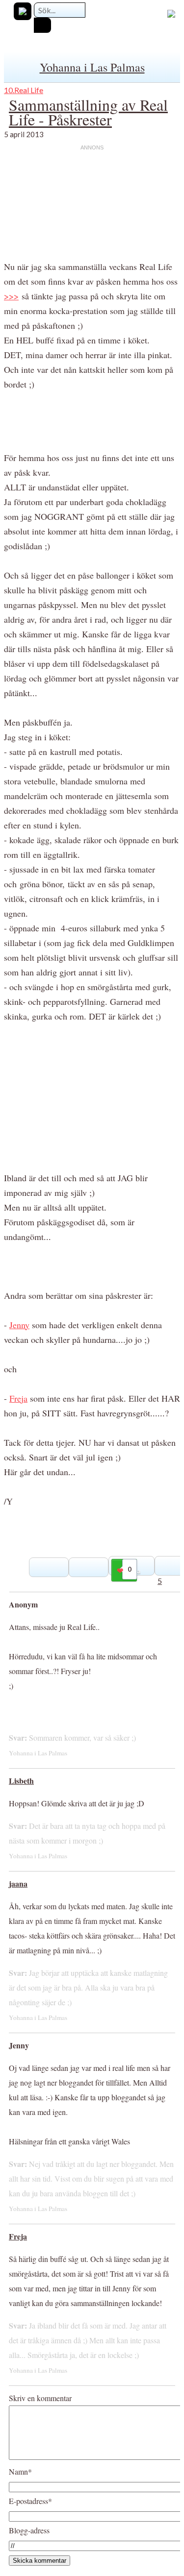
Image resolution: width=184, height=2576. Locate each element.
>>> (11, 296)
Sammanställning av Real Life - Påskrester (88, 112)
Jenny (19, 1325)
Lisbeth (21, 1781)
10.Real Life (24, 90)
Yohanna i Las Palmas (92, 67)
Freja (18, 1398)
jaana (18, 1883)
